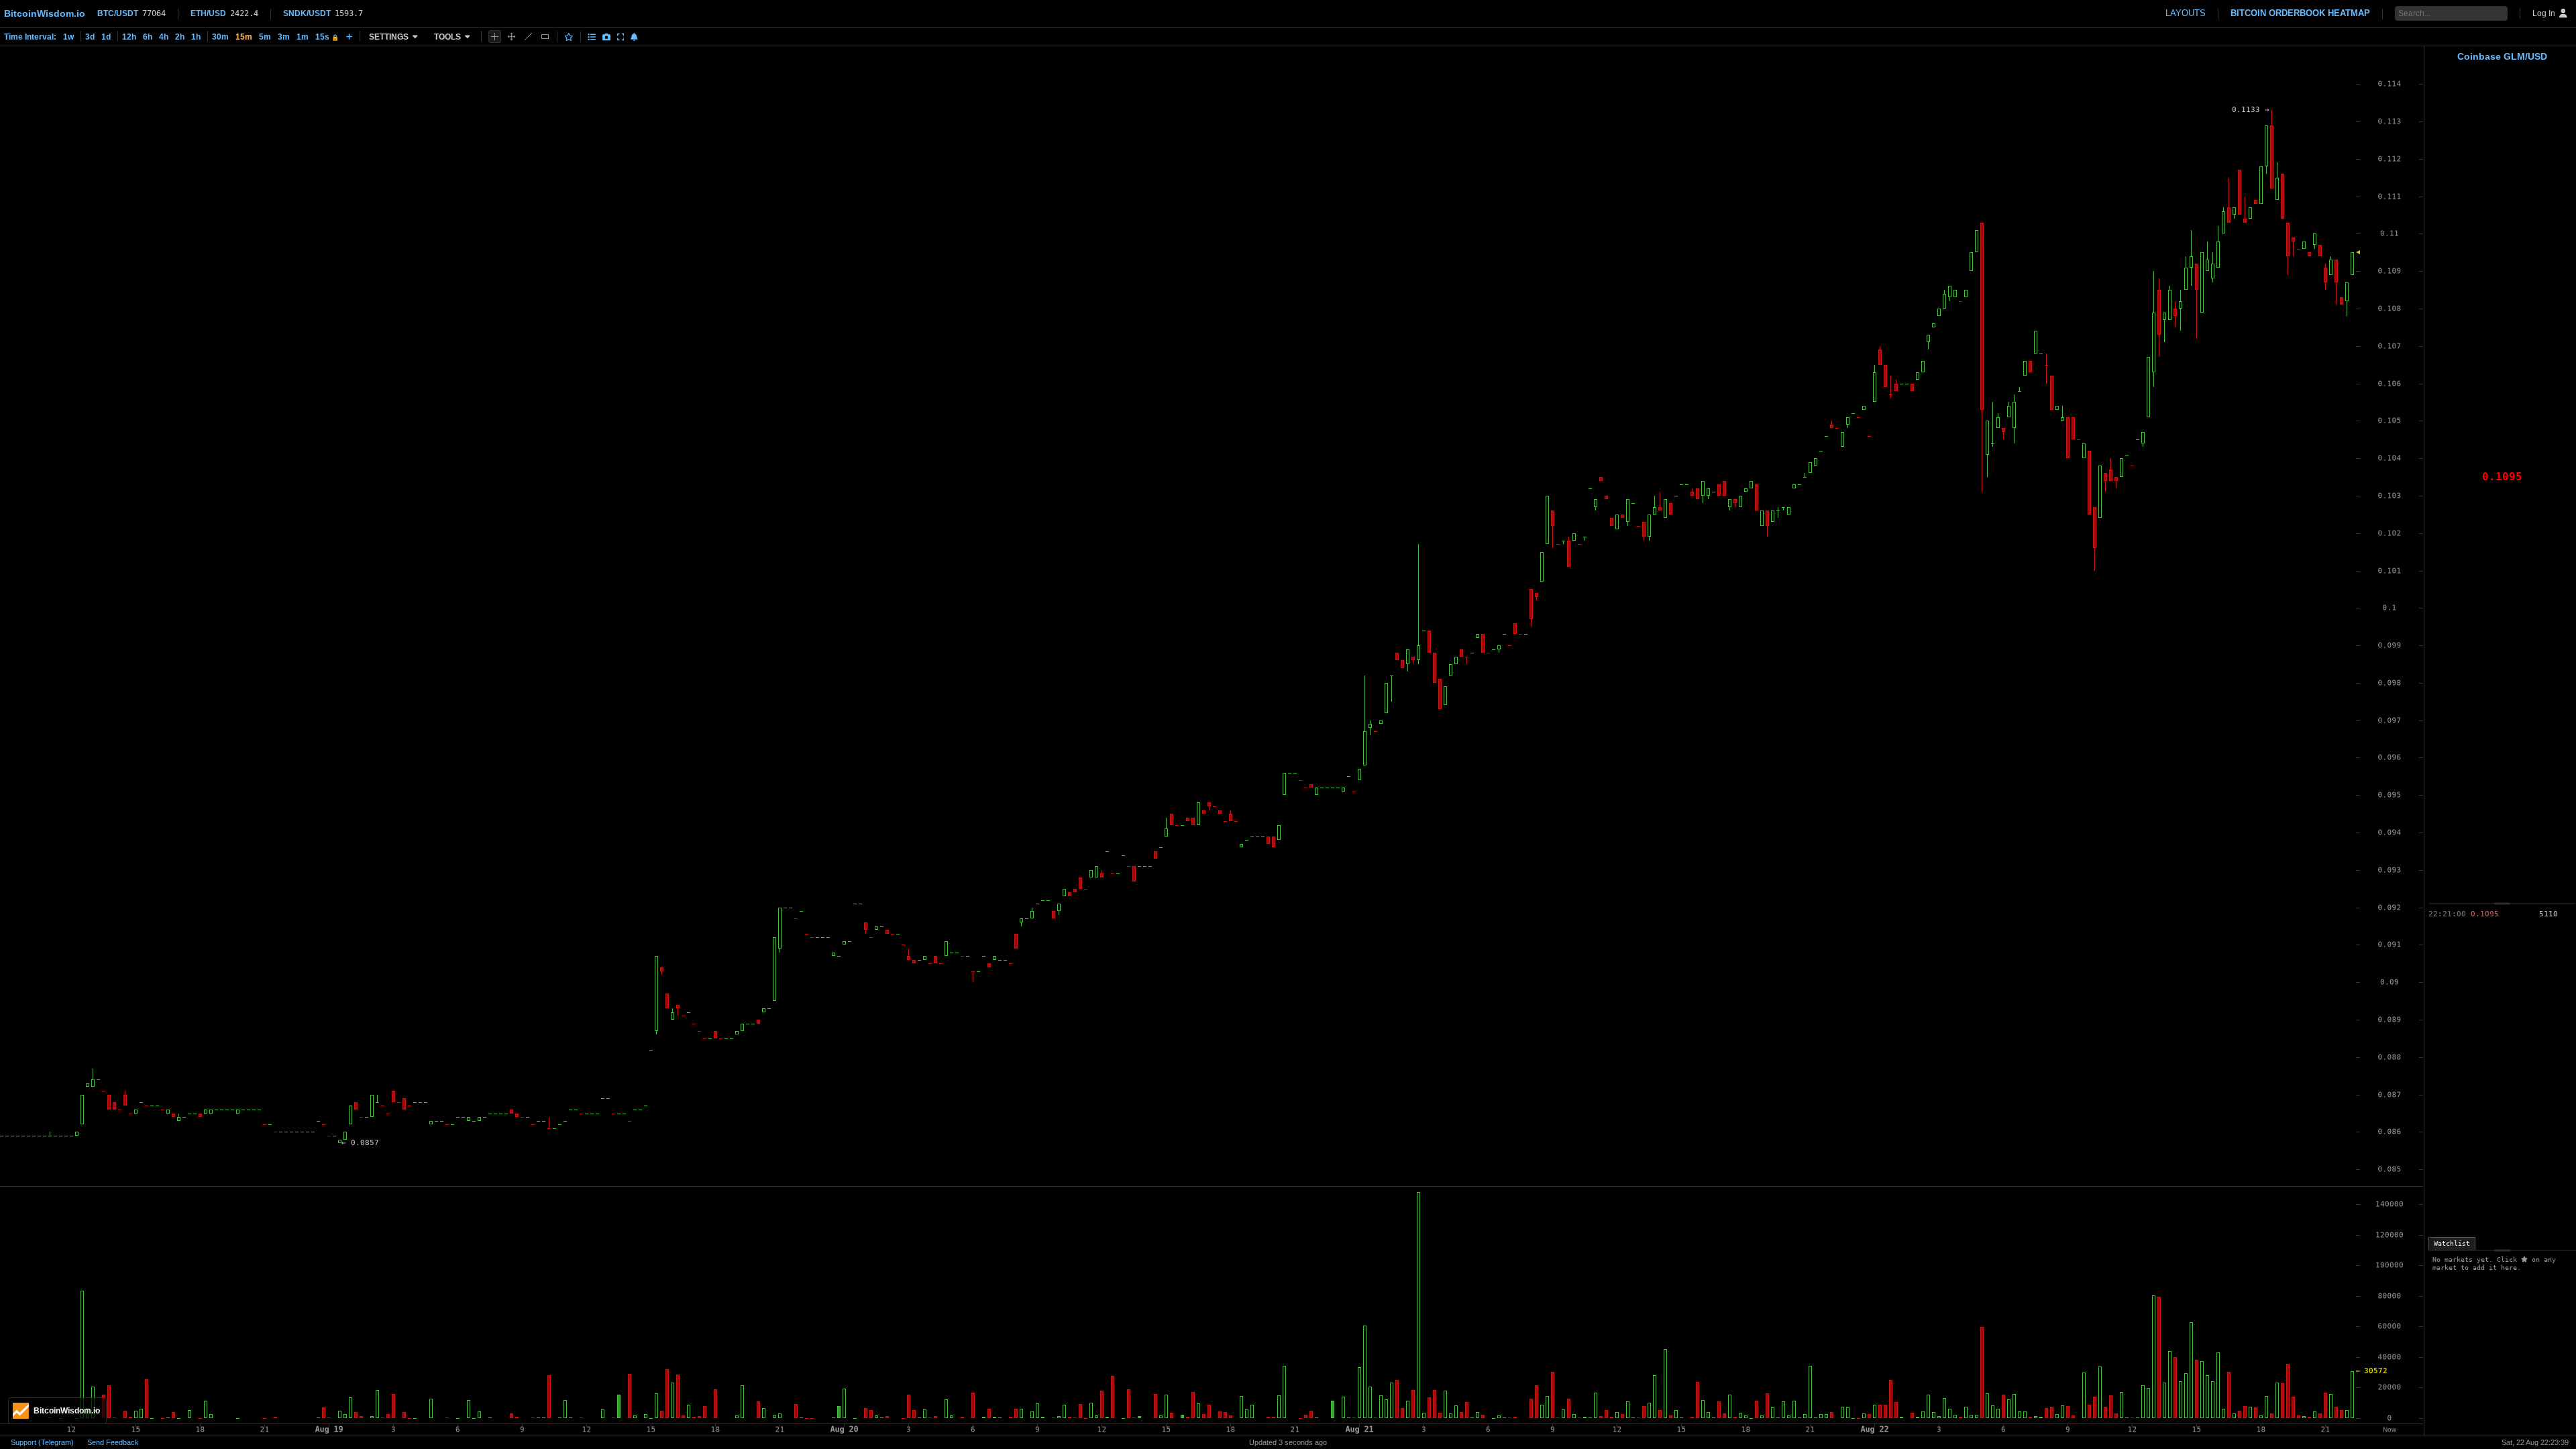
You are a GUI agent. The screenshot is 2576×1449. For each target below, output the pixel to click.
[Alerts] (634, 37)
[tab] (2452, 1244)
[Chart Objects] (592, 37)
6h (148, 37)
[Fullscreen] (621, 37)
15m (244, 37)
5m (265, 37)
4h (164, 37)
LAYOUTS (2186, 13)
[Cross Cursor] (495, 37)
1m (303, 37)
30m (220, 37)
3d (90, 37)
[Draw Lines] (528, 37)
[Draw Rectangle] (545, 37)
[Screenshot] (606, 37)
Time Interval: (30, 37)
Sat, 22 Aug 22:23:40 (2535, 1442)
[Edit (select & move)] (512, 37)
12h (129, 37)
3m (284, 37)
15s (327, 37)
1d (106, 37)
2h (180, 37)
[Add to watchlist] (569, 37)
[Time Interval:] (349, 36)
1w (68, 37)
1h (196, 37)
